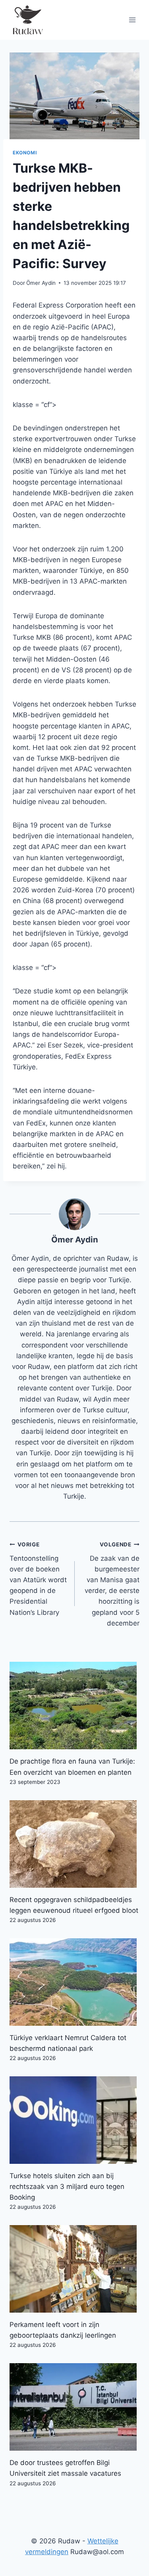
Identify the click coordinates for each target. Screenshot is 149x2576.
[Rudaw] (27, 20)
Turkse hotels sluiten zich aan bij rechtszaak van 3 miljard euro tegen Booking (67, 2187)
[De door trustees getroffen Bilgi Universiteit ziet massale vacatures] (74, 2407)
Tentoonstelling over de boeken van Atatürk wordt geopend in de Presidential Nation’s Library (38, 1579)
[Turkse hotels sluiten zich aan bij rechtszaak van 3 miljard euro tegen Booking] (74, 2120)
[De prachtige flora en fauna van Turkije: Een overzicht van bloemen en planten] (74, 1706)
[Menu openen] (132, 20)
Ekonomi (25, 153)
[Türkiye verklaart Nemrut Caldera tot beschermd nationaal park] (74, 1982)
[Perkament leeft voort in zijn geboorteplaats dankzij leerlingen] (74, 2269)
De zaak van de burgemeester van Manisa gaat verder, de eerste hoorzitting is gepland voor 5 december (112, 1584)
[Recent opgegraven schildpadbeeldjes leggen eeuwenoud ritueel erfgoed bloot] (74, 1844)
